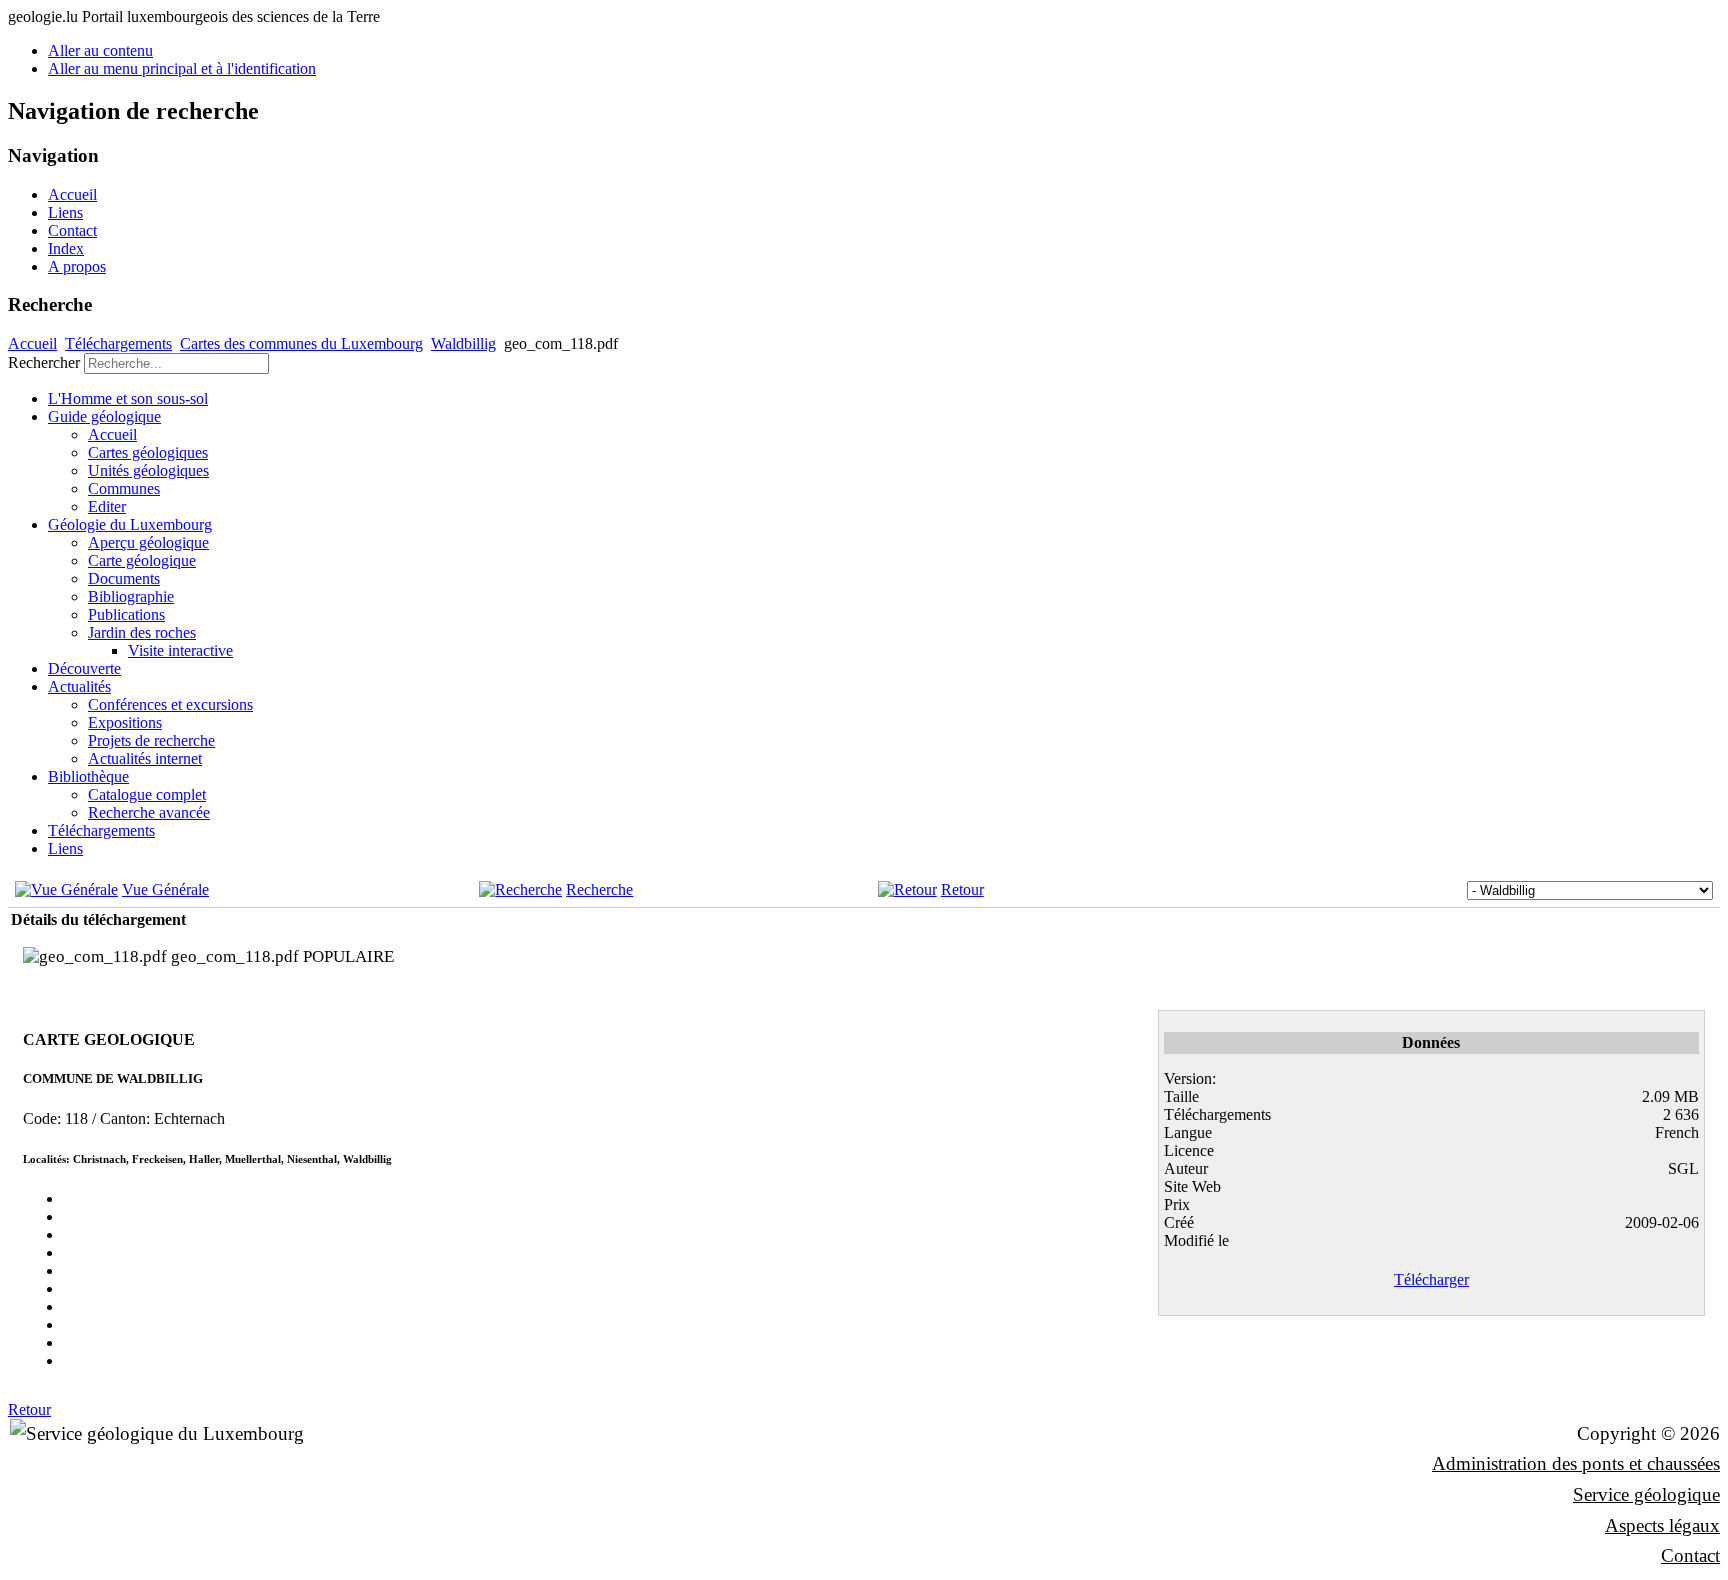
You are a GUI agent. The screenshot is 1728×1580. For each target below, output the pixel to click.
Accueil (72, 194)
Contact (72, 230)
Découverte (84, 668)
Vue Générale (165, 889)
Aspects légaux (1662, 1525)
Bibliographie (131, 596)
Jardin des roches (142, 632)
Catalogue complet (147, 794)
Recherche (599, 889)
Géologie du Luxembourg (130, 524)
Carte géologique (142, 560)
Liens (65, 212)
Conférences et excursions (170, 704)
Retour (962, 889)
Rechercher (44, 362)
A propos (77, 266)
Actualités (79, 686)
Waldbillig (463, 343)
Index (66, 248)
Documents (124, 578)
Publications (126, 614)
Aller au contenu (100, 50)
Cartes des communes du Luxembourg (301, 343)
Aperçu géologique (148, 542)
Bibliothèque (88, 776)
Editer (107, 506)
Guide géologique (104, 416)
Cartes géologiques (148, 452)
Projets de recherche (151, 740)
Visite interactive (180, 650)
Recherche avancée (149, 812)
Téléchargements (118, 343)
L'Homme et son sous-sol (128, 398)
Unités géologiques (148, 470)
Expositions (125, 722)
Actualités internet (145, 758)
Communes (124, 488)
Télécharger (1431, 1279)
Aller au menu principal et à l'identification (182, 68)
